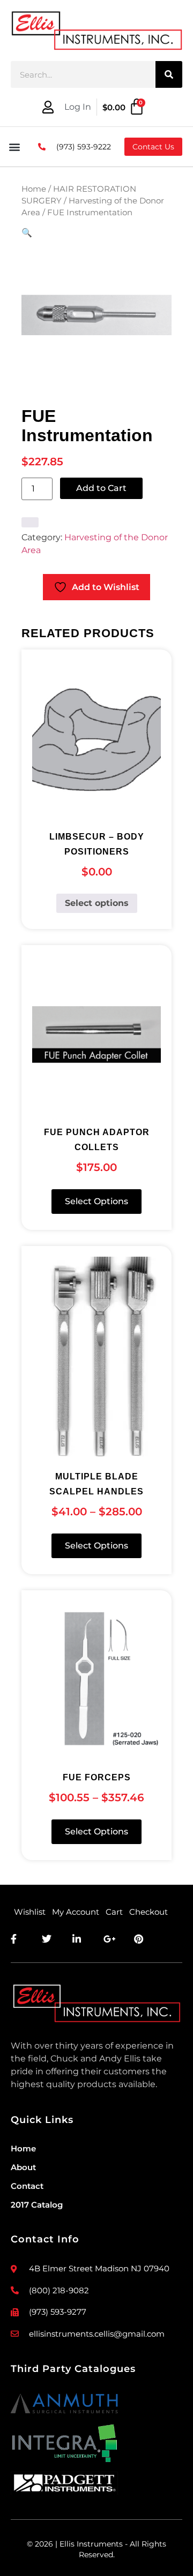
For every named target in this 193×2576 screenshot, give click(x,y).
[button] (14, 147)
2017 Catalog (37, 2205)
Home (34, 189)
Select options (97, 903)
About (23, 2167)
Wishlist (30, 1912)
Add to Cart (101, 488)
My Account (76, 1912)
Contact (27, 2186)
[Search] (169, 74)
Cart (114, 1912)
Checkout (149, 1912)
